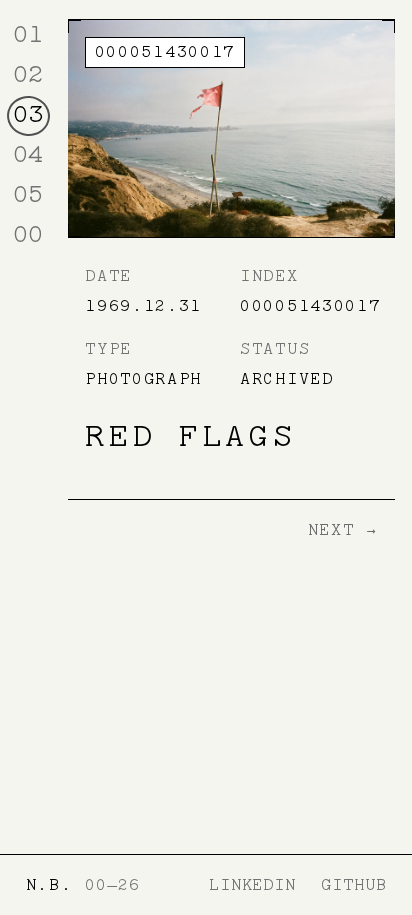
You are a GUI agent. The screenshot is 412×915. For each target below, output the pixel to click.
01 (28, 34)
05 (28, 194)
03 (28, 114)
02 (28, 74)
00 (28, 234)
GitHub (353, 884)
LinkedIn (252, 884)
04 (28, 154)
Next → (343, 529)
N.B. (49, 884)
